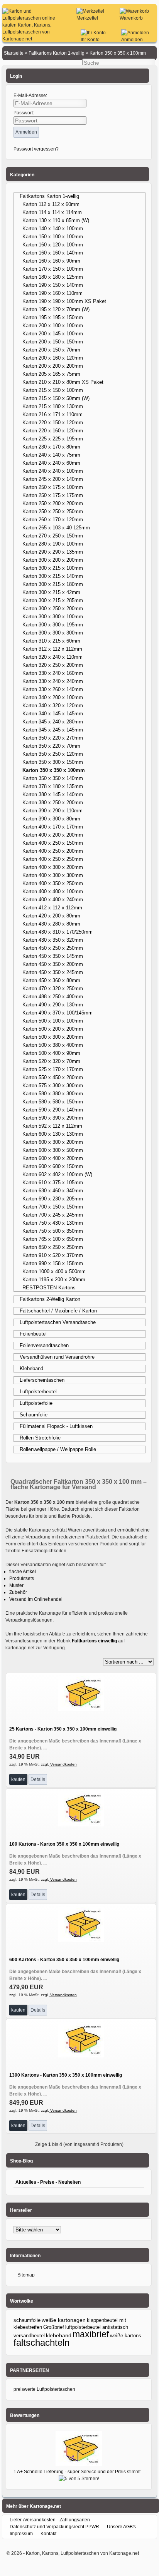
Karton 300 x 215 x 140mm (53, 576)
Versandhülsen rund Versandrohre (57, 1357)
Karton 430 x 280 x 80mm (51, 924)
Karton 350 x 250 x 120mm (53, 754)
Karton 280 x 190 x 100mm (53, 544)
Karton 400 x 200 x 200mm (53, 835)
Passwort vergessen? (36, 149)
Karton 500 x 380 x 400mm (53, 1045)
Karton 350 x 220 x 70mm (51, 746)
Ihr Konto (90, 40)
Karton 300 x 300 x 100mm (53, 617)
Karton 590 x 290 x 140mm (53, 1110)
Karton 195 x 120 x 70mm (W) (56, 309)
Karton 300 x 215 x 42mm (51, 592)
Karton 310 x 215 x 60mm (51, 641)
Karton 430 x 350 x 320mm (53, 940)
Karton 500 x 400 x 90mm (51, 1053)
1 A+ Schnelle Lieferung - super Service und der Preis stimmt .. (79, 2472)
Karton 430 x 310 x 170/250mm (58, 932)
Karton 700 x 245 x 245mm (53, 1215)
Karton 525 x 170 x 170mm (53, 1069)
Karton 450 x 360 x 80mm (51, 980)
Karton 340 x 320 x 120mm (53, 706)
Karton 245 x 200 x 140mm (53, 479)
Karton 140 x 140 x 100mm (53, 228)
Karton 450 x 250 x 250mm (53, 948)
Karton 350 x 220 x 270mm (53, 738)
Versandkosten (63, 1764)
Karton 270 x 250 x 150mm (53, 536)
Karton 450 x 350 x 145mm (53, 956)
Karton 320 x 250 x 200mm (53, 665)
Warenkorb (131, 18)
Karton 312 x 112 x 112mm (52, 649)
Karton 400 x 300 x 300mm (53, 875)
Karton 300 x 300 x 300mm (53, 633)
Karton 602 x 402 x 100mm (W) (57, 1174)
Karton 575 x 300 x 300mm (53, 1085)
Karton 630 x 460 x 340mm (53, 1191)
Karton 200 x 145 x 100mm (53, 334)
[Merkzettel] (90, 11)
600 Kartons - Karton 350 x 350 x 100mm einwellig (64, 1960)
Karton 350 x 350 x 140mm (53, 778)
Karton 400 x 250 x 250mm (53, 859)
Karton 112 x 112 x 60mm (51, 204)
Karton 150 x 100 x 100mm (53, 237)
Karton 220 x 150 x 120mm (53, 423)
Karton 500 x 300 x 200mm (53, 1037)
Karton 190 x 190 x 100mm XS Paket (64, 301)
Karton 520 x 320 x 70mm (51, 1061)
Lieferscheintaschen (42, 1380)
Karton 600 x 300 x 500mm (53, 1150)
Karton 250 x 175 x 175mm (53, 495)
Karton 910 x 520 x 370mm (53, 1255)
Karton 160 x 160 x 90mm (51, 261)
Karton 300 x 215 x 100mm (53, 568)
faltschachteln (41, 2343)
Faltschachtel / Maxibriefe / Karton (58, 1311)
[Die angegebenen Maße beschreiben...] (81, 1710)
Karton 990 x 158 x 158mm (53, 1263)
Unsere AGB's (121, 2527)
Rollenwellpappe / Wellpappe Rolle (58, 1449)
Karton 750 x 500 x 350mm (53, 1231)
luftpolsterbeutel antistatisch (97, 2327)
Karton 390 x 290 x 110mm (52, 811)
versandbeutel (29, 2336)
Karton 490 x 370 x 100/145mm (58, 1013)
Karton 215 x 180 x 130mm (53, 406)
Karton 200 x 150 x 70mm (51, 350)
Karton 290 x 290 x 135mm (53, 552)
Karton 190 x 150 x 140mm (53, 285)
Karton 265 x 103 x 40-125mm (56, 528)
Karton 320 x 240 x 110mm (52, 657)
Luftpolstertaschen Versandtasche (58, 1322)
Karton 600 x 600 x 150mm (53, 1166)
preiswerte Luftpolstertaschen (44, 2389)
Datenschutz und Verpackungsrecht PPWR (54, 2527)
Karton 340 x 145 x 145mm (53, 714)
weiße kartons (126, 2336)
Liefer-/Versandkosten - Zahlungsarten (50, 2520)
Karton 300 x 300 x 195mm (53, 625)
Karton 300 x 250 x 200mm (53, 608)
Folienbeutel (33, 1334)
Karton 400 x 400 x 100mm (53, 891)
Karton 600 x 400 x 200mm (53, 1158)
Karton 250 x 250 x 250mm (53, 511)
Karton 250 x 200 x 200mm (53, 503)
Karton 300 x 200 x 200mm (53, 560)
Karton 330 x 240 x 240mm (53, 681)
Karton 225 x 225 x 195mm (53, 439)
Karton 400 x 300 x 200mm (53, 867)
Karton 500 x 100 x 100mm (53, 1021)
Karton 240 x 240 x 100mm (53, 471)
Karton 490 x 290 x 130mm (53, 1005)
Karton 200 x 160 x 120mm (53, 358)
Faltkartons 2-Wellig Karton (50, 1299)
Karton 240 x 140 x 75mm (51, 455)
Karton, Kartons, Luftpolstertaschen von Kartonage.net (82, 2553)
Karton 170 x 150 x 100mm (53, 269)
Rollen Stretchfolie (40, 1438)
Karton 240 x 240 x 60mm (51, 463)
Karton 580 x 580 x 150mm (53, 1102)
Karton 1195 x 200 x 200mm (54, 1280)
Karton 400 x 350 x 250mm (53, 883)
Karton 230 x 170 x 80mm (51, 447)
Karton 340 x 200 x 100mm (53, 697)
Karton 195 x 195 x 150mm (53, 317)
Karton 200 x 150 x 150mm (53, 342)
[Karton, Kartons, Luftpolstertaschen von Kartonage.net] (33, 39)
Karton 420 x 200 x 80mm (51, 916)
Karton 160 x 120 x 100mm (53, 245)
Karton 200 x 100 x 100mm (53, 326)
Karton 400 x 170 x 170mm (53, 827)
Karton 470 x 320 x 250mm (53, 988)
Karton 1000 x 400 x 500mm (54, 1271)
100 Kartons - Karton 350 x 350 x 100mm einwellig (64, 1844)
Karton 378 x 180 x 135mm (53, 786)
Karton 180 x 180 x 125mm (53, 277)
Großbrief (54, 2327)
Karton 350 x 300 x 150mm (53, 762)
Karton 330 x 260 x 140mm (53, 689)
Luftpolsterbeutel (38, 1392)
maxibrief (91, 2334)
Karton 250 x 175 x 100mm (53, 487)
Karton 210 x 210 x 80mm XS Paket (63, 382)
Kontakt (48, 2534)
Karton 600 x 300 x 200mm (53, 1142)
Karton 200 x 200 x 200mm (53, 366)
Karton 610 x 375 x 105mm (53, 1183)
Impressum (21, 2534)
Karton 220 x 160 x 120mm (53, 431)
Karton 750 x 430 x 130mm (53, 1223)
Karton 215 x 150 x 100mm (53, 390)
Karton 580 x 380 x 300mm (53, 1094)
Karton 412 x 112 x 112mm (52, 908)
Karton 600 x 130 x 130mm (53, 1134)
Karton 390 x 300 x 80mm (51, 819)
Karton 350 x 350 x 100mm (54, 770)
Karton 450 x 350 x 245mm (53, 972)
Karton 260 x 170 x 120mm (53, 520)
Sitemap (26, 2275)
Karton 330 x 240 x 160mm (53, 673)
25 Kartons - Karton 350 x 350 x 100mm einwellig (63, 1729)
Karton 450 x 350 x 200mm (53, 964)
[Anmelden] (135, 33)
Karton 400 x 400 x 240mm (53, 900)
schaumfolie (27, 2320)
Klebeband (31, 1368)
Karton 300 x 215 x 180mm (53, 584)
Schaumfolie (34, 1415)
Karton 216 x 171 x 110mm (52, 414)
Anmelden (132, 40)
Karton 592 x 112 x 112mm (52, 1126)
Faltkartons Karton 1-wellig (49, 196)
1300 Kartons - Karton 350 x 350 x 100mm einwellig (66, 2075)
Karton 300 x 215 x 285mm (53, 600)
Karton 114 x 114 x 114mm (52, 212)
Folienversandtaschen (44, 1345)
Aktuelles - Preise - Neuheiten (48, 2182)
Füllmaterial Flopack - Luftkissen (56, 1426)
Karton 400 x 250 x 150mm (53, 843)
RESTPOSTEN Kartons (49, 1288)
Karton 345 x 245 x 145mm (53, 730)
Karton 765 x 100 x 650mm (53, 1239)
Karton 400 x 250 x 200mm (53, 851)
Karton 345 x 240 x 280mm (53, 722)
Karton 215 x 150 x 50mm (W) (56, 398)
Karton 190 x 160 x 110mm (52, 293)
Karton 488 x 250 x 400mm (53, 997)
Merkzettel (87, 18)
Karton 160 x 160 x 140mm (53, 253)
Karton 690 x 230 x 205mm (53, 1199)
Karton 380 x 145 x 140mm (53, 794)
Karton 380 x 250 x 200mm (53, 803)
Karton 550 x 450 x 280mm (53, 1077)
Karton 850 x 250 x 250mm (53, 1247)
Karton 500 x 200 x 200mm (53, 1029)
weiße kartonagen (64, 2320)
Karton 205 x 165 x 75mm (51, 374)
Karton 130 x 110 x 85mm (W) (56, 220)
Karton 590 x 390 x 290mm (53, 1118)
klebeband (59, 2335)
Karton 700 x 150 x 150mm (53, 1207)
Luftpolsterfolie (36, 1403)
